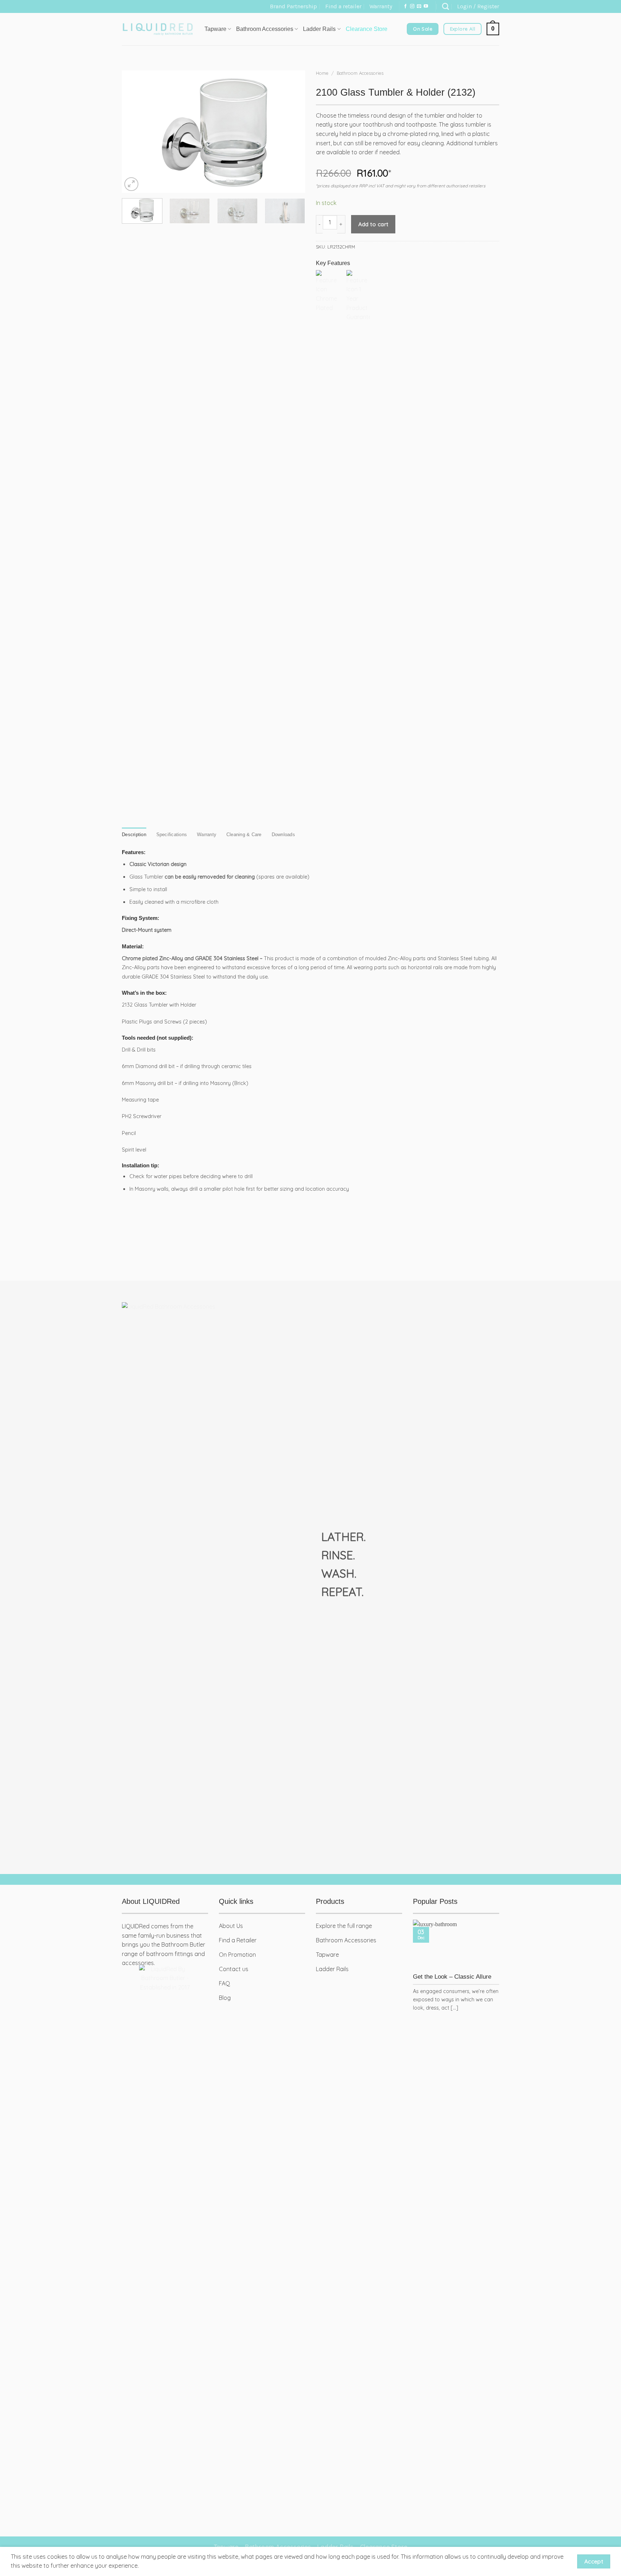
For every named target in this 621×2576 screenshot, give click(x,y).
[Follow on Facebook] (405, 6)
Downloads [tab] (283, 835)
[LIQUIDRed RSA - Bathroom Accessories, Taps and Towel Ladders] (158, 29)
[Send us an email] (419, 6)
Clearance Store (367, 29)
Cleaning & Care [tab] (244, 835)
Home (322, 73)
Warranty (381, 6)
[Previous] (134, 132)
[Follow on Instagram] (412, 6)
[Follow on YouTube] (426, 6)
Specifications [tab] (172, 835)
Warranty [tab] (207, 835)
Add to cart (373, 224)
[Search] (445, 6)
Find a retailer (343, 6)
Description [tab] (134, 835)
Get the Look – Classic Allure (452, 1977)
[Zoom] (131, 184)
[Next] (293, 132)
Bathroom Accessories (360, 73)
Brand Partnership (293, 6)
